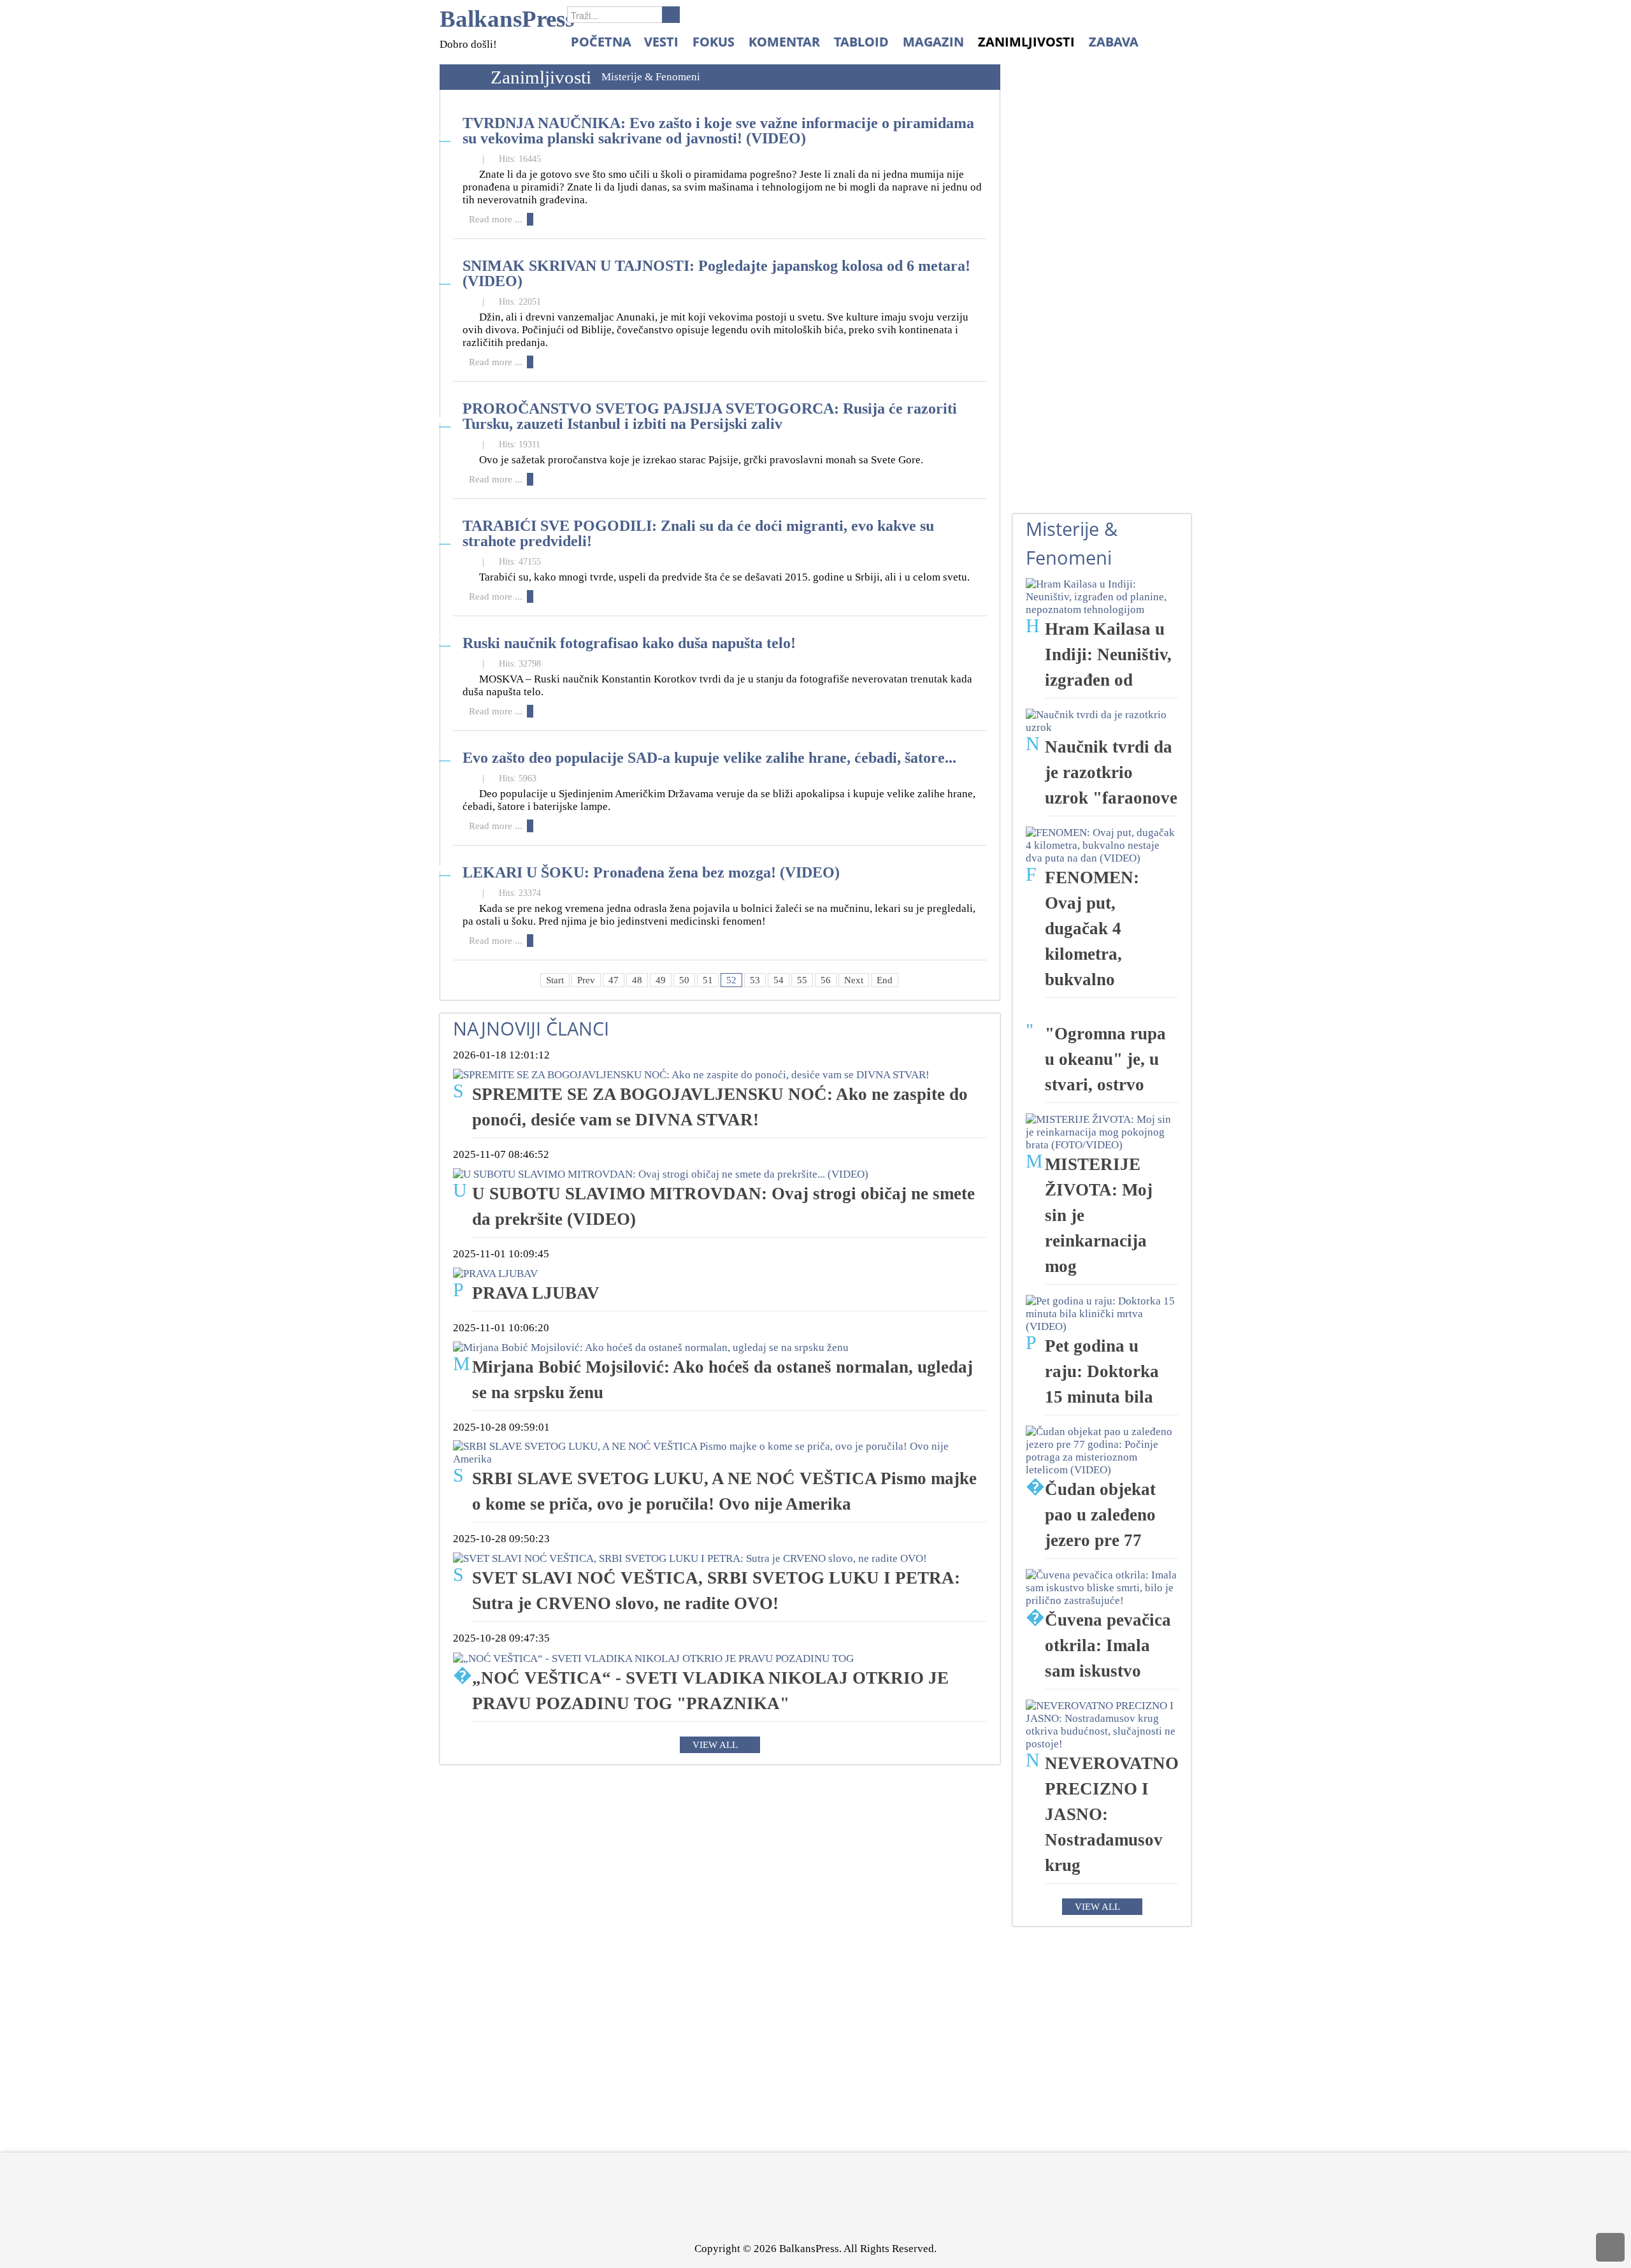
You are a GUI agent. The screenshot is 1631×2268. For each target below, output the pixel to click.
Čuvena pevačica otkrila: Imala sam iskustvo (1108, 1645)
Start (555, 980)
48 (637, 980)
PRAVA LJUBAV (536, 1293)
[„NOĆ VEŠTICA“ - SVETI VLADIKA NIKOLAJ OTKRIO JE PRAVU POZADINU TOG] (653, 1657)
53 (755, 980)
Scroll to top (1610, 2247)
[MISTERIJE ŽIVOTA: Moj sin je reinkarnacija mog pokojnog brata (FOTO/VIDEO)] (1102, 1131)
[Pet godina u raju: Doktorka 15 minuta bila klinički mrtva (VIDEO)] (1102, 1313)
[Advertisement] (1108, 300)
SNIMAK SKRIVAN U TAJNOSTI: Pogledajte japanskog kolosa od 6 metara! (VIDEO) (716, 273)
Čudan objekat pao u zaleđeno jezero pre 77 (1100, 1515)
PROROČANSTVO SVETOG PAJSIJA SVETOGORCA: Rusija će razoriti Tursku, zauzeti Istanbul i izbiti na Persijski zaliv (710, 416)
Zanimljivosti (541, 77)
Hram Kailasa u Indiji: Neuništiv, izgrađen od (1108, 654)
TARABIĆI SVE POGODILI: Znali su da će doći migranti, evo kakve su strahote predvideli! (698, 533)
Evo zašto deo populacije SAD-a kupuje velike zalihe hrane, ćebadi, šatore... (709, 757)
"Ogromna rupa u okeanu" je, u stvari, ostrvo (1105, 1059)
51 (708, 980)
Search (671, 15)
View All (715, 1745)
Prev (586, 980)
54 (779, 980)
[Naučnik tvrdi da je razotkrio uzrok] (1102, 720)
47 (614, 980)
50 (684, 980)
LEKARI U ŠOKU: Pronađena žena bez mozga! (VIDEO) (651, 872)
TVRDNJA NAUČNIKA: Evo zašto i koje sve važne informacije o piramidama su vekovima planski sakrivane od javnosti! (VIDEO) (718, 130)
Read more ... (496, 219)
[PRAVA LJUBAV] (495, 1273)
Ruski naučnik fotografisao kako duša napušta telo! (629, 643)
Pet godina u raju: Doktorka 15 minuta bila (1102, 1371)
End (885, 980)
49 (661, 980)
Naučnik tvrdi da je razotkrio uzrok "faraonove (1111, 772)
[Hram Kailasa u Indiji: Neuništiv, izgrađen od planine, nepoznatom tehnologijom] (1102, 596)
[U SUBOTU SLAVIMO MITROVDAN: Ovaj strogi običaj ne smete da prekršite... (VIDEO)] (661, 1174)
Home (462, 77)
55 (802, 980)
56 (826, 980)
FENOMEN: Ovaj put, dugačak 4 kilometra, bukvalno (1092, 928)
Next (854, 980)
